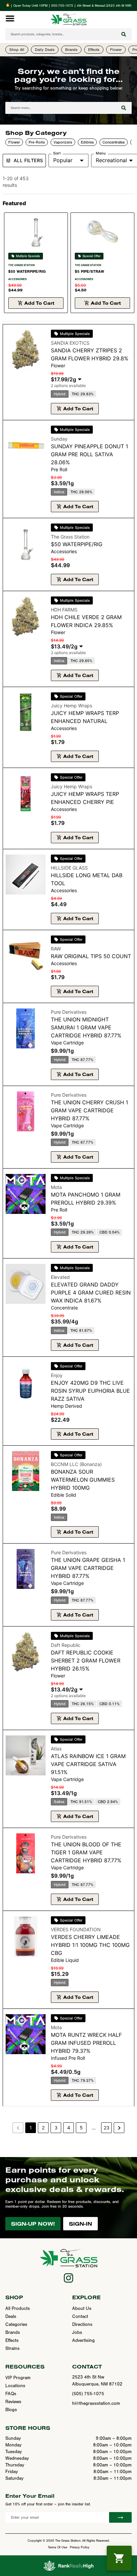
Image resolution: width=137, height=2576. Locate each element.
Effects (12, 2341)
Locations (15, 2386)
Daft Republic (66, 1645)
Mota (56, 1187)
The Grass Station (21, 265)
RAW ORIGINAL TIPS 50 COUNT (91, 956)
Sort (57, 153)
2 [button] (43, 2128)
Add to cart (39, 303)
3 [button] (56, 2128)
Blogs (11, 2410)
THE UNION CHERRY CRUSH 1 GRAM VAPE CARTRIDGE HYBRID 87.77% (89, 1110)
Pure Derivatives (69, 1012)
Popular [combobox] (63, 160)
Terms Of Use (58, 2547)
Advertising (83, 2341)
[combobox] (61, 34)
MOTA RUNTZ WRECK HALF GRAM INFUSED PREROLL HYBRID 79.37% (86, 2043)
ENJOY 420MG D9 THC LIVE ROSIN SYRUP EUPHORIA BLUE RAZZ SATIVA (90, 1391)
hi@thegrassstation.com (96, 2403)
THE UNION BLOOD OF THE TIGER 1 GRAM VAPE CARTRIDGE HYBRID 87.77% (86, 1852)
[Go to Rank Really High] (68, 2566)
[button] (10, 18)
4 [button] (69, 2128)
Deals (11, 2317)
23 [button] (107, 2128)
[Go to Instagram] (68, 2278)
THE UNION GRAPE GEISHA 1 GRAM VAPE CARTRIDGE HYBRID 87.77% (88, 1568)
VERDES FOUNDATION (76, 1929)
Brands (13, 2333)
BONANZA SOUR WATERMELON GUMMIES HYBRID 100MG (83, 1480)
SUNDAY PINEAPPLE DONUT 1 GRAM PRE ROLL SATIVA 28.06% (89, 454)
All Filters (28, 160)
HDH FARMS (64, 610)
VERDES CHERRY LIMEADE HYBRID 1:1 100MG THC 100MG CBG (90, 1945)
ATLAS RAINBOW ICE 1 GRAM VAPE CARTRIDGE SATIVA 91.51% (88, 1764)
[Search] (124, 34)
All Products (18, 2309)
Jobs (77, 2333)
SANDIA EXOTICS (70, 343)
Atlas (56, 1749)
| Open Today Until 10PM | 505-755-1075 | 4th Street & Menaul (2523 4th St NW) (70, 6)
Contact (80, 2317)
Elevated (60, 1277)
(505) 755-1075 (88, 2394)
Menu (101, 153)
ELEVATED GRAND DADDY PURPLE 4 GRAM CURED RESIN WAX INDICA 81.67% (91, 1292)
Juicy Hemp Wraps (71, 706)
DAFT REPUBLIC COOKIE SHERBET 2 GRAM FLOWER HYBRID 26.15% (86, 1660)
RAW (56, 949)
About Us (82, 2309)
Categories (16, 2325)
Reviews (13, 2402)
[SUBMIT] (120, 2517)
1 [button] (31, 2128)
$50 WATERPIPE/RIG (27, 271)
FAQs (11, 2394)
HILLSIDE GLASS (69, 868)
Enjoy (57, 1375)
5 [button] (81, 2128)
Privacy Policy (80, 2547)
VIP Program (18, 2378)
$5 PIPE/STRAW (89, 271)
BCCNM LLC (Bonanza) (76, 1464)
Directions (82, 2325)
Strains (12, 2349)
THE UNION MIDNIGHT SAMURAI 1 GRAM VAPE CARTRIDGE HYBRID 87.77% (86, 1027)
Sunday (59, 439)
